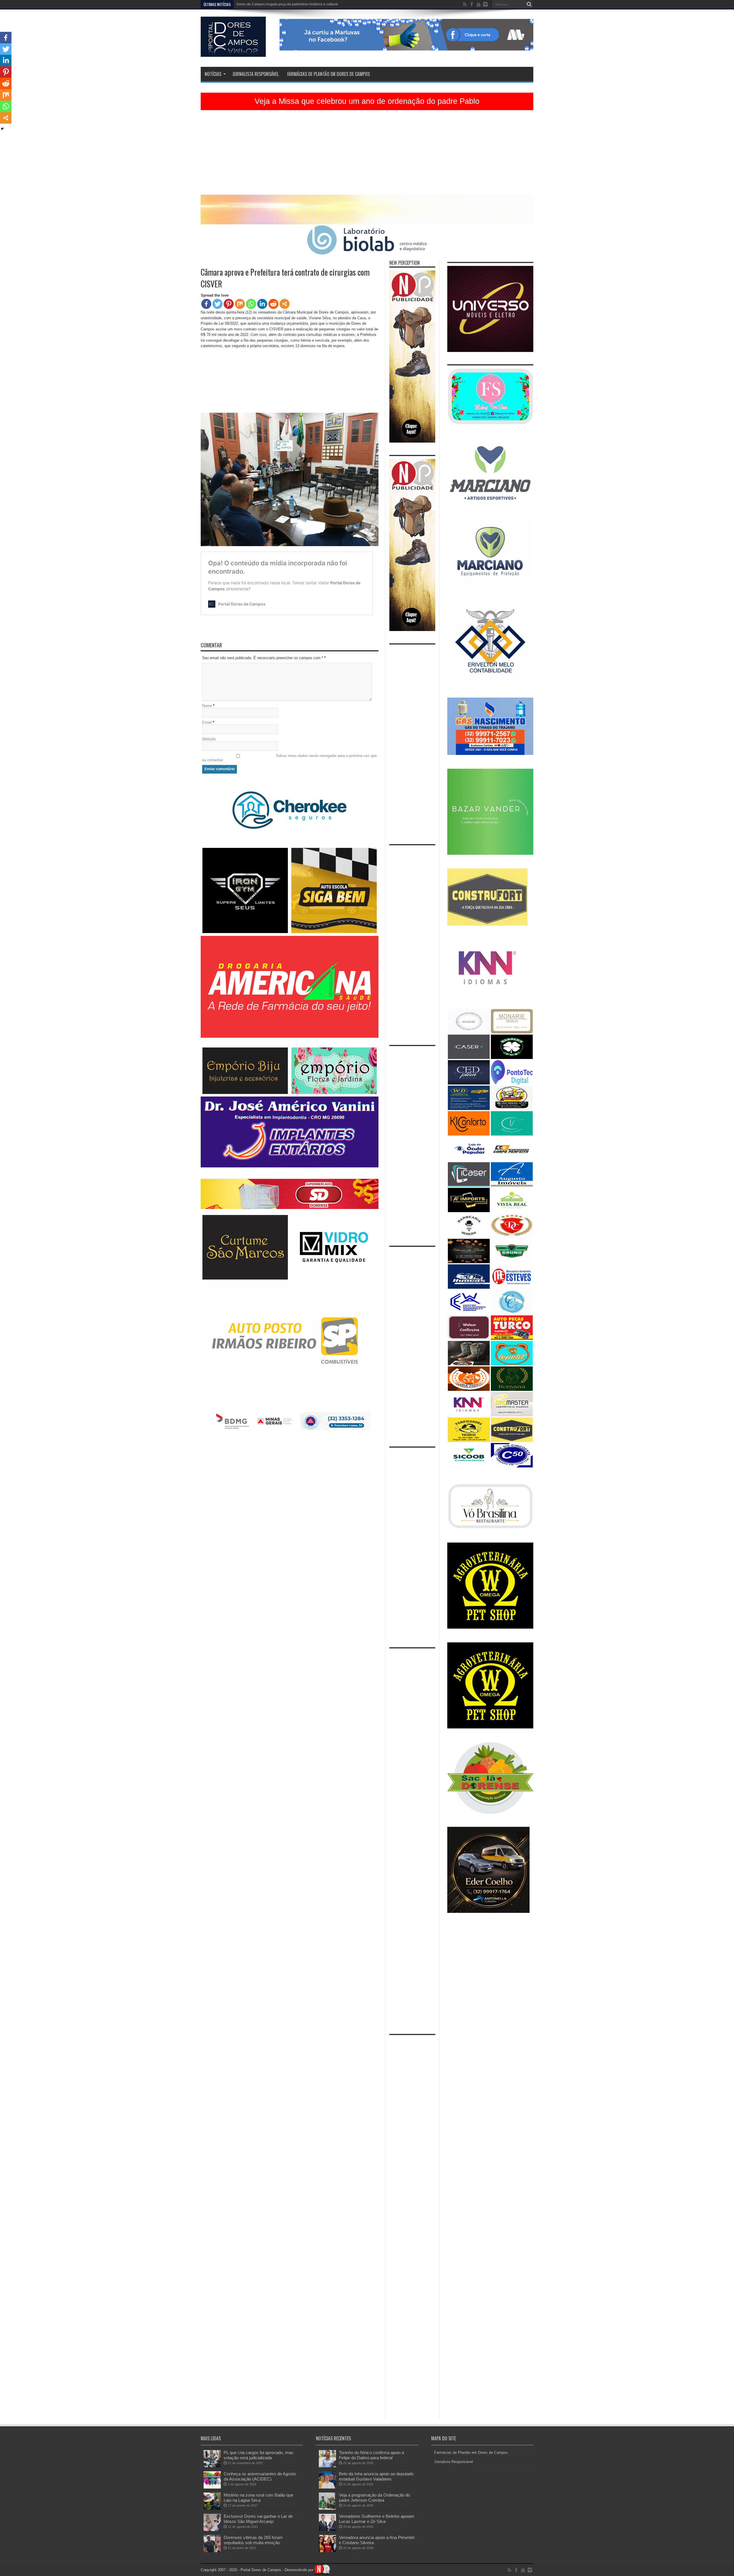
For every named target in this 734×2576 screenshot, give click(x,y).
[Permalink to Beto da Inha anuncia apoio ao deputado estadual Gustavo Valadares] (327, 2487)
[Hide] (2, 129)
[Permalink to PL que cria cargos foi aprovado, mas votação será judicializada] (212, 2466)
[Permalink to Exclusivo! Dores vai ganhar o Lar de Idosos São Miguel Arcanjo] (212, 2530)
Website (209, 739)
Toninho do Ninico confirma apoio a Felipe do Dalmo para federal (371, 2455)
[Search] (529, 4)
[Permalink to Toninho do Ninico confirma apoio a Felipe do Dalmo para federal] (327, 2466)
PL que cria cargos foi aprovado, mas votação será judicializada (258, 2455)
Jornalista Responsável (255, 74)
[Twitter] (217, 304)
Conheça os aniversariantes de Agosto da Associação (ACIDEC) (260, 2476)
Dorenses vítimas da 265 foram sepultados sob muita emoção (253, 2540)
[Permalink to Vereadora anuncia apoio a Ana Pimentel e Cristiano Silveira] (327, 2551)
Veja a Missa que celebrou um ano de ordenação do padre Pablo (367, 101)
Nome (207, 706)
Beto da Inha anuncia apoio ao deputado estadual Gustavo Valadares (376, 2476)
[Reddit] (273, 304)
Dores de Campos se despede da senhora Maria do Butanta (283, 4)
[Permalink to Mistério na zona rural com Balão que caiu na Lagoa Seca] (212, 2508)
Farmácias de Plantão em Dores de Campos (329, 74)
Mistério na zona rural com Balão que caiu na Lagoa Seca (258, 2498)
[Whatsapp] (251, 304)
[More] (285, 304)
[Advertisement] (367, 155)
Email (207, 722)
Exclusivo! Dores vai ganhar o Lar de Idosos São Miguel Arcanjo (258, 2519)
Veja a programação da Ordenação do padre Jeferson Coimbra (374, 2498)
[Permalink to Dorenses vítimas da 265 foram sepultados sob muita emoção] (212, 2551)
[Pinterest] (229, 304)
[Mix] (240, 304)
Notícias (213, 74)
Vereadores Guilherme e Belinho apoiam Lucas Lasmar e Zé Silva (377, 2519)
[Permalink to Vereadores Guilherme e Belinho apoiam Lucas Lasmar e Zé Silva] (327, 2530)
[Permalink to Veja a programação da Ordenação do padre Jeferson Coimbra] (327, 2508)
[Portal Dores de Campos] (233, 52)
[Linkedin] (262, 304)
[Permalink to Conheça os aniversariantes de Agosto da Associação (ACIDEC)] (212, 2487)
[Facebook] (206, 304)
